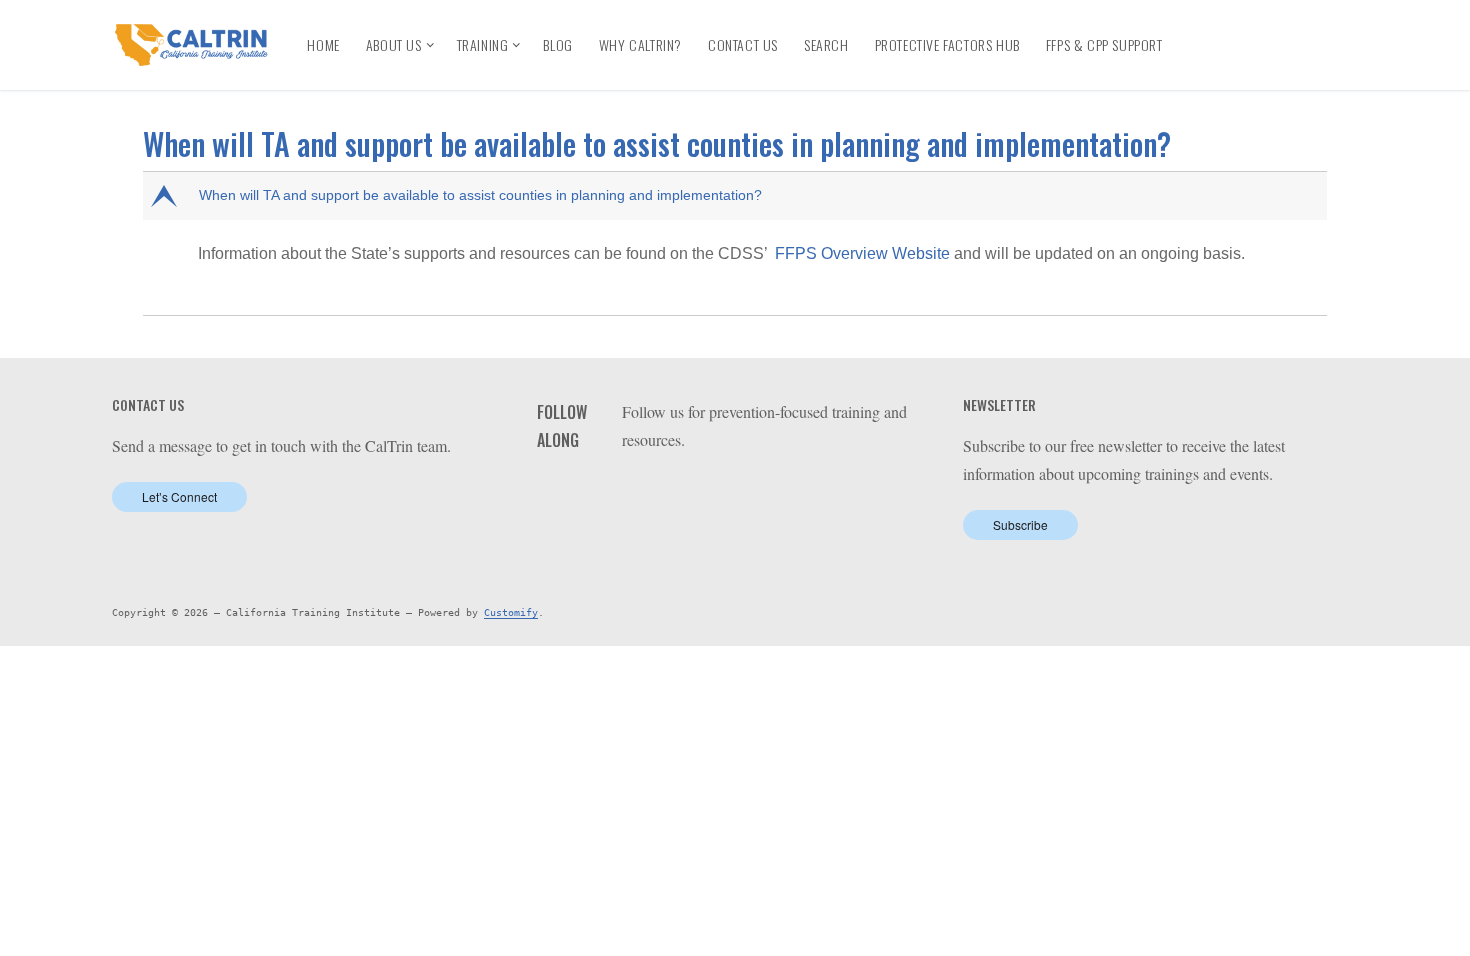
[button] (737, 196)
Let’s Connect (179, 496)
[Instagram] (1316, 29)
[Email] (1210, 61)
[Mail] (759, 490)
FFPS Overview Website (862, 253)
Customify (511, 612)
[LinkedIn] (1243, 29)
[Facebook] (1207, 29)
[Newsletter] (1246, 61)
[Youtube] (1280, 29)
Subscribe (1020, 524)
